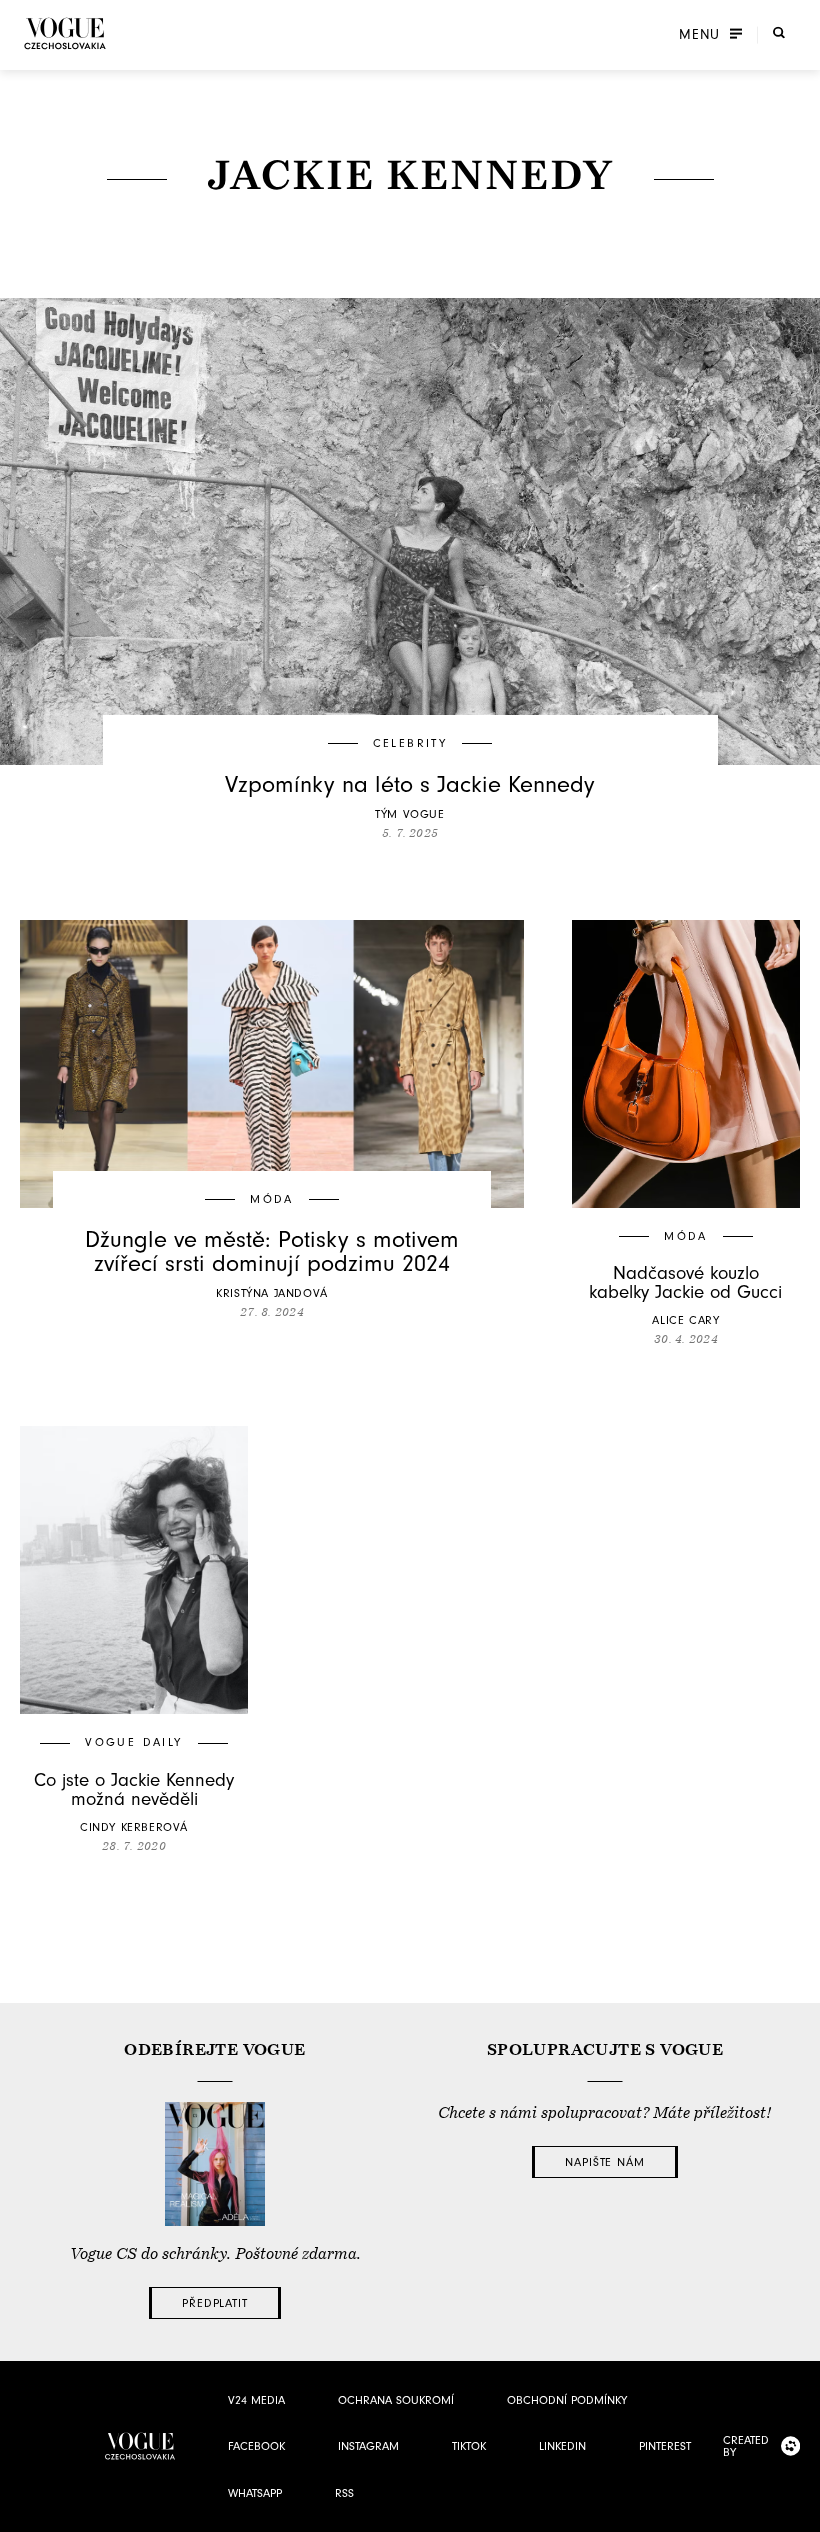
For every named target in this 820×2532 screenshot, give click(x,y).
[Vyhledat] (779, 33)
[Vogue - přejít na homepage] (65, 33)
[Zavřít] (799, 2511)
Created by (746, 2446)
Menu (699, 35)
